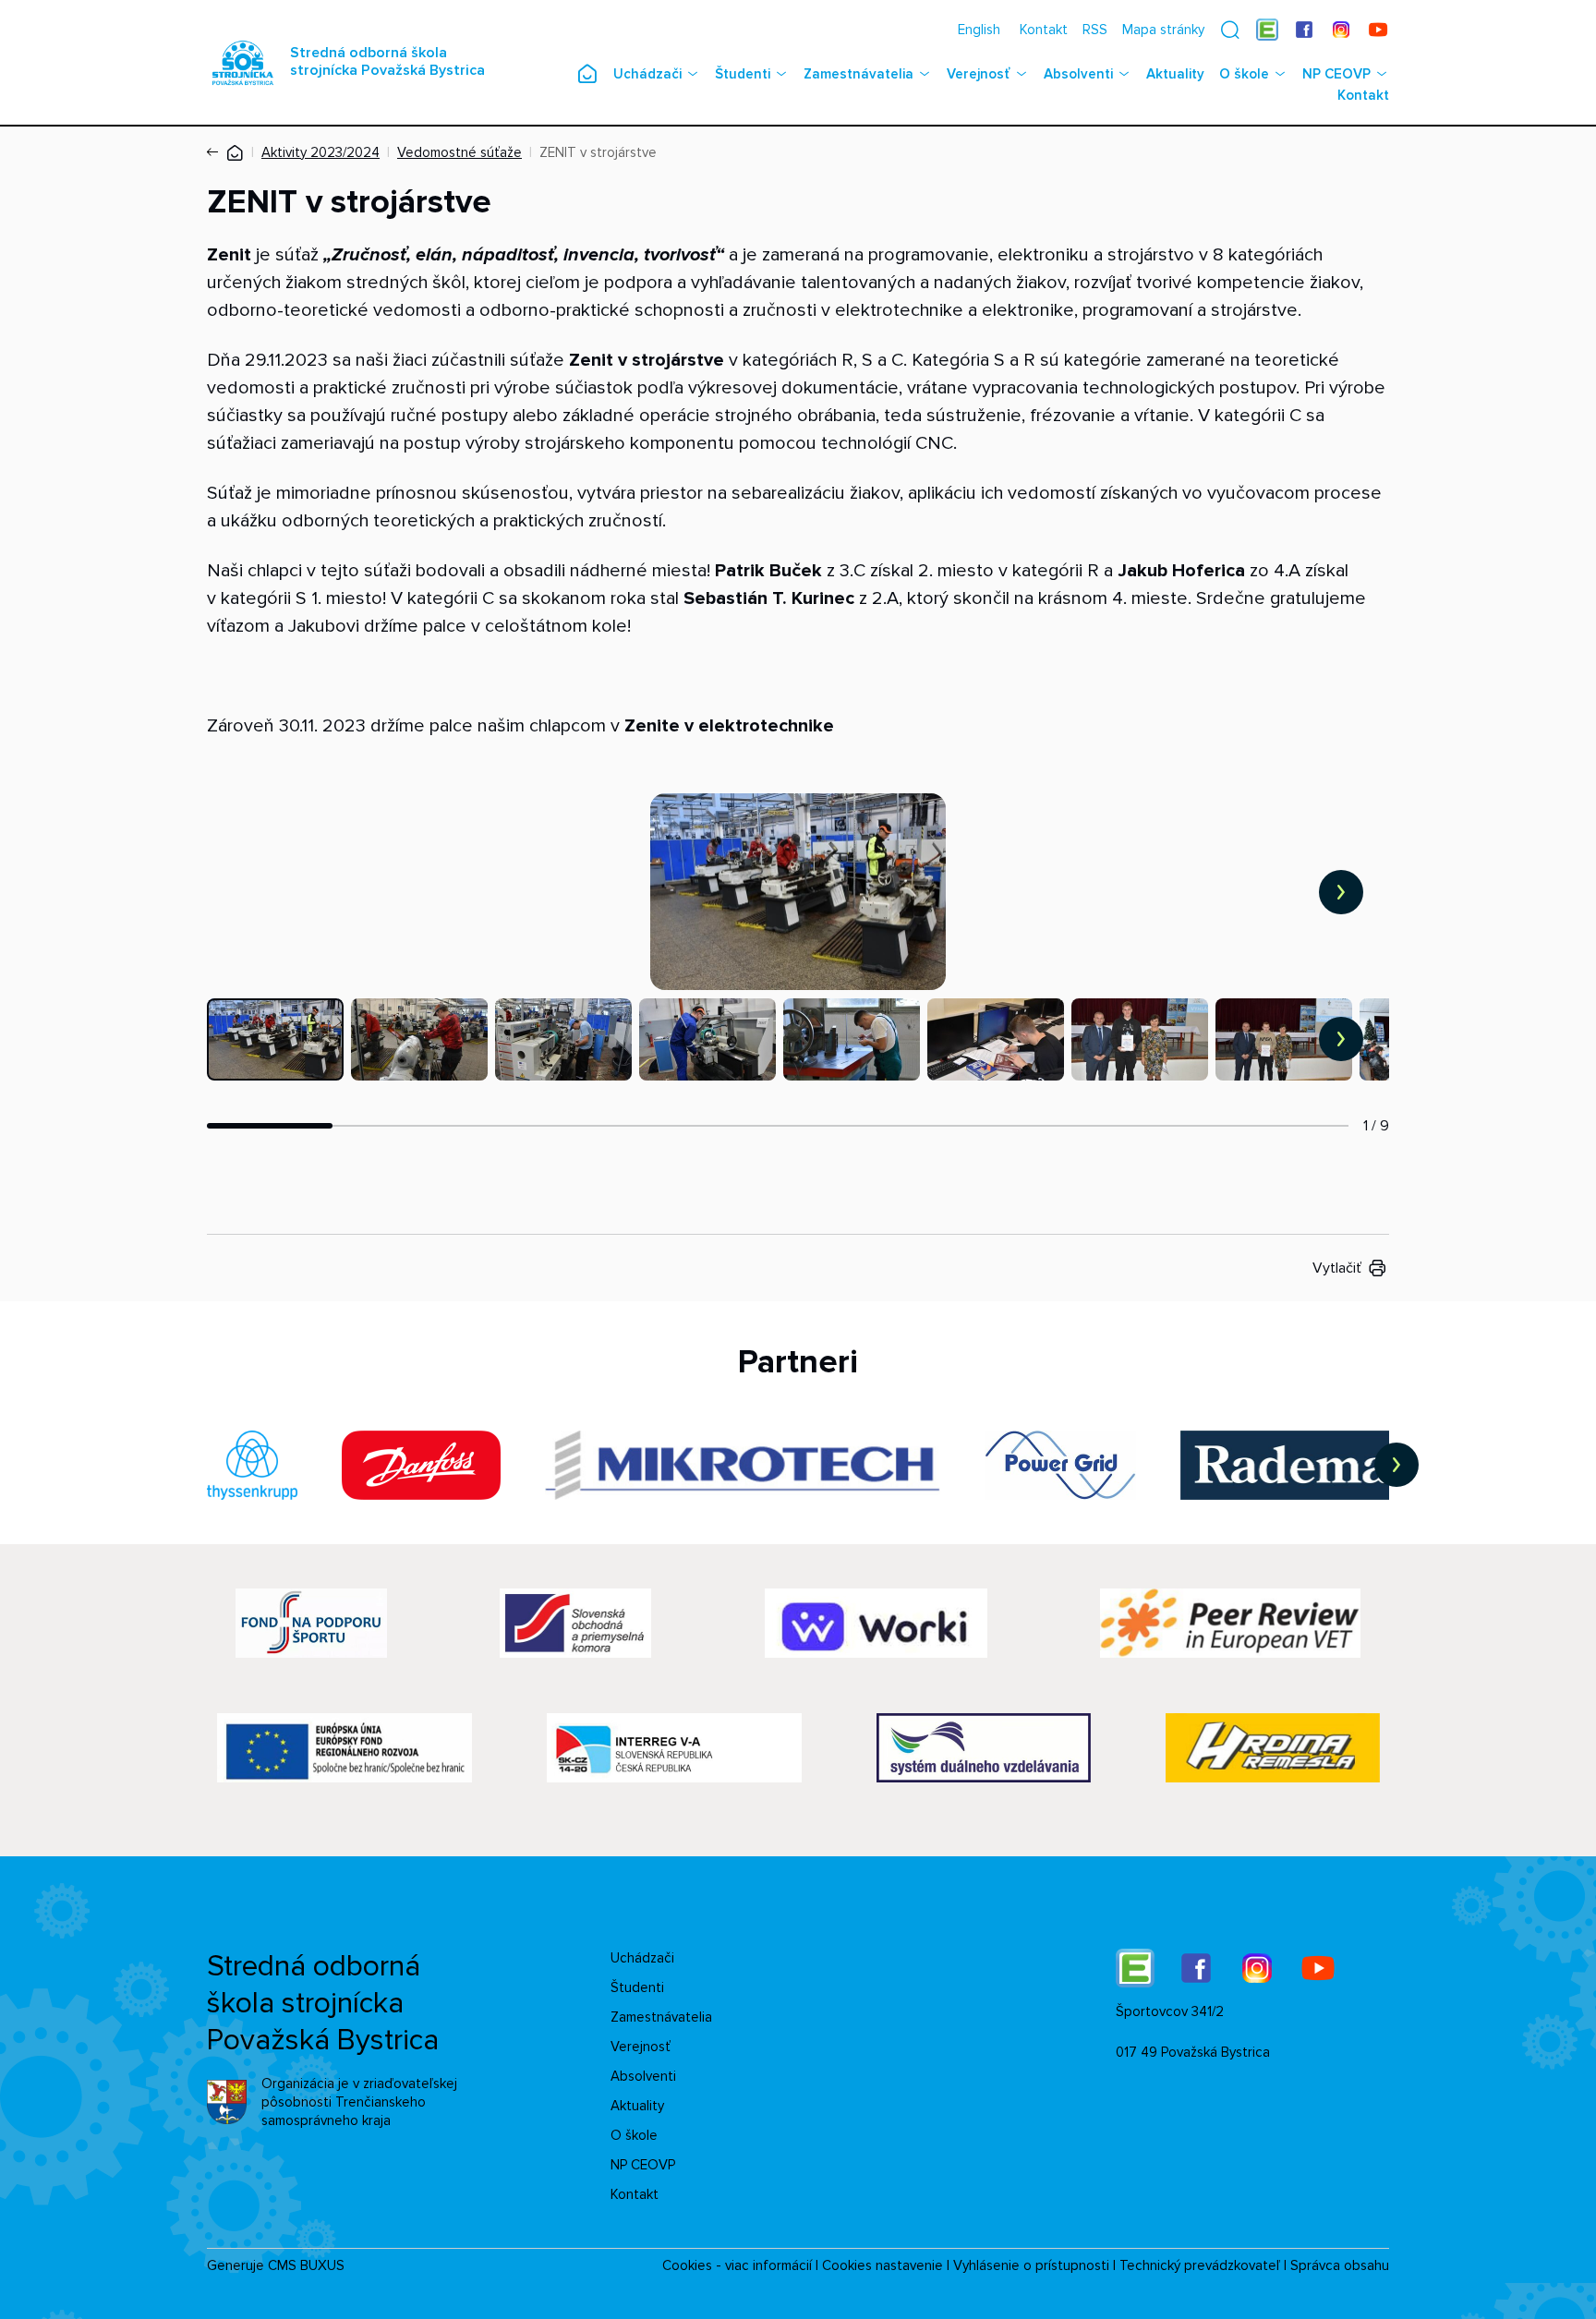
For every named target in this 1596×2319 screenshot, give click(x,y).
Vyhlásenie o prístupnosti (1031, 2265)
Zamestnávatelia (858, 74)
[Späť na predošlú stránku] (216, 152)
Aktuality (1175, 74)
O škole (1244, 74)
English (979, 30)
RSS (1095, 30)
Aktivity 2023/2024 (320, 152)
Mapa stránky (1163, 30)
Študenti (743, 74)
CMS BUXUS (306, 2265)
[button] (1230, 30)
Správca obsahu (1340, 2265)
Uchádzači (647, 74)
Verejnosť (979, 74)
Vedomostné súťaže (459, 152)
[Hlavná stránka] (235, 152)
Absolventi (1078, 74)
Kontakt (1044, 30)
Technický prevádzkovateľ (1200, 2265)
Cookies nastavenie (883, 2265)
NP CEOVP (1336, 74)
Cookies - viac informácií (737, 2265)
